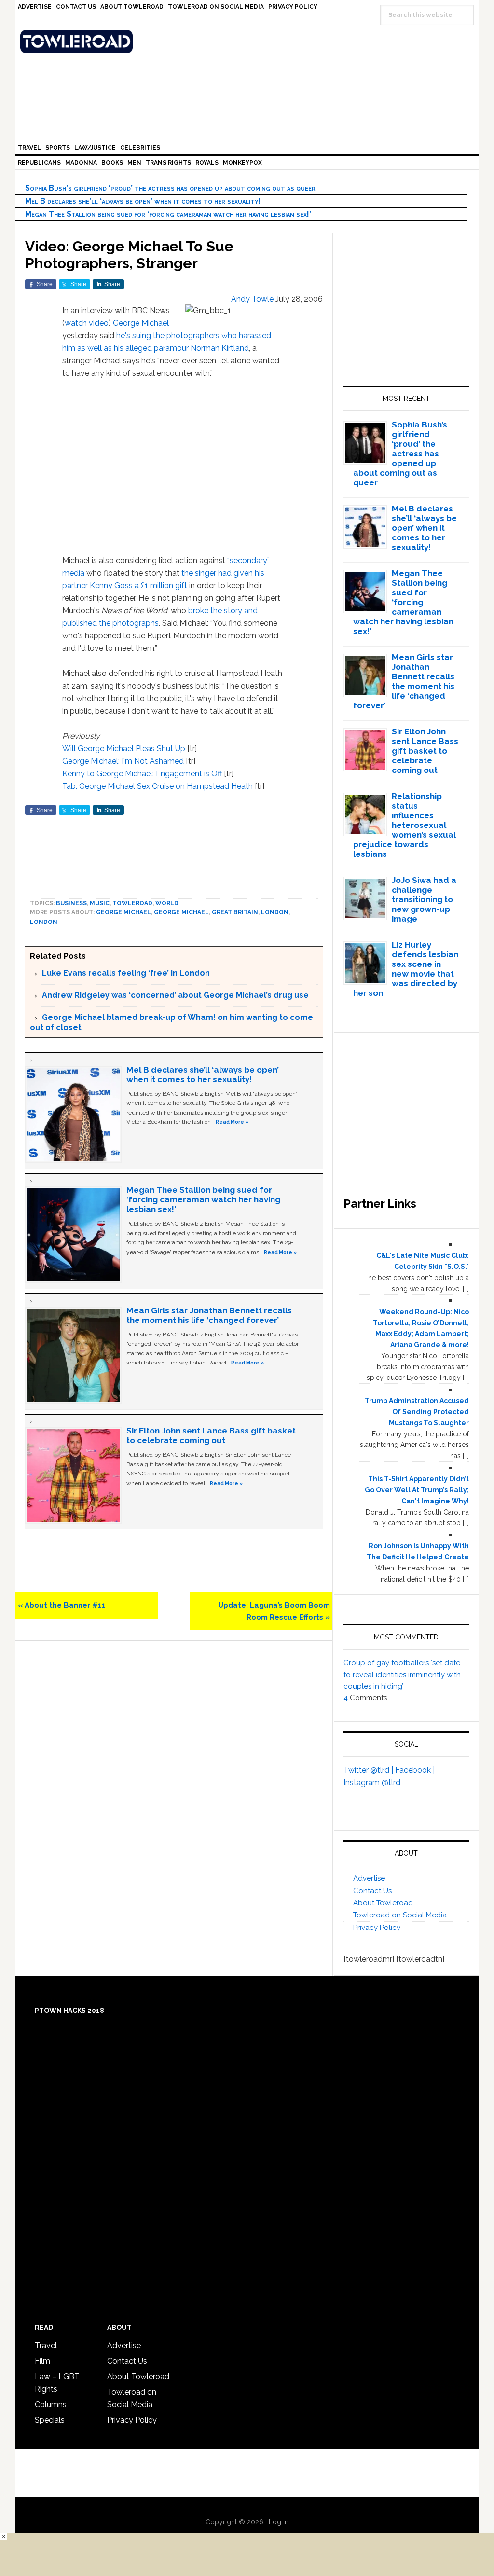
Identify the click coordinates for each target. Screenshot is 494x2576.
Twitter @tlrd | (369, 1770)
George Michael (141, 323)
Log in (279, 2522)
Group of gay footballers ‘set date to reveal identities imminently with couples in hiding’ (402, 1674)
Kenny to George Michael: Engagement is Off (142, 774)
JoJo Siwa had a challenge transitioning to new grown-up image (424, 899)
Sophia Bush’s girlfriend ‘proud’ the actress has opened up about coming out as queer (170, 188)
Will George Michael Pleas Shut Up (124, 749)
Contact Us (372, 1891)
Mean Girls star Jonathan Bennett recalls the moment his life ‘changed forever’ (209, 1315)
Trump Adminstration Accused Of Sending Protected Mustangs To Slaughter (417, 1412)
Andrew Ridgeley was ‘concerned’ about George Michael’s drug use (175, 995)
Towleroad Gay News (249, 41)
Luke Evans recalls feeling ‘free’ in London (126, 973)
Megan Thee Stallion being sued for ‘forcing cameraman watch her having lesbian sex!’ (168, 214)
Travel (46, 2346)
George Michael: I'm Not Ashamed (123, 761)
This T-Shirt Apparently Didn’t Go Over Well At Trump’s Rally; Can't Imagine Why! (417, 1490)
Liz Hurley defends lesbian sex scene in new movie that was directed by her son (406, 969)
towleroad (132, 903)
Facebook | (415, 1770)
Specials (50, 2420)
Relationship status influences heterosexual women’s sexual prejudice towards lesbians (405, 825)
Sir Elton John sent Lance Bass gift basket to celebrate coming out (211, 1435)
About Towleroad (383, 1903)
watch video (87, 323)
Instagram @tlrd (372, 1783)
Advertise (369, 1878)
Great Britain (235, 912)
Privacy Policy (377, 1928)
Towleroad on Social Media (400, 1915)
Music (100, 903)
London (275, 912)
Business (71, 903)
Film (42, 2361)
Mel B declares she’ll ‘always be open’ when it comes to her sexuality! (143, 201)
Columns (51, 2404)
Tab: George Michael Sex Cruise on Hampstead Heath (158, 786)
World (167, 903)
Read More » (232, 1122)
